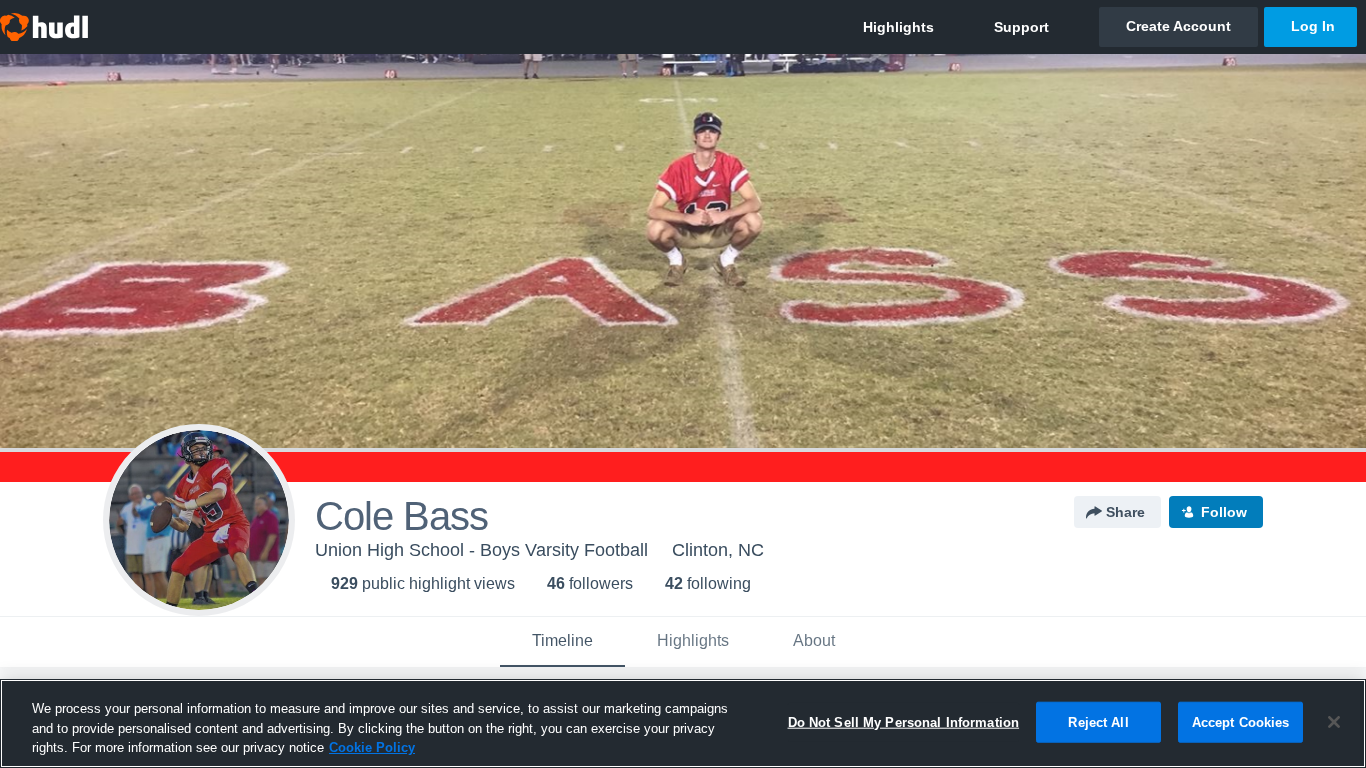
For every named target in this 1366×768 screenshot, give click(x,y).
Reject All (1098, 721)
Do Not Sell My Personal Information (904, 721)
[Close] (1334, 722)
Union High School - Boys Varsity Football (481, 550)
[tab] (562, 642)
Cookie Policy (372, 747)
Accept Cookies (1241, 721)
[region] (683, 723)
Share (1125, 512)
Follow (1224, 512)
